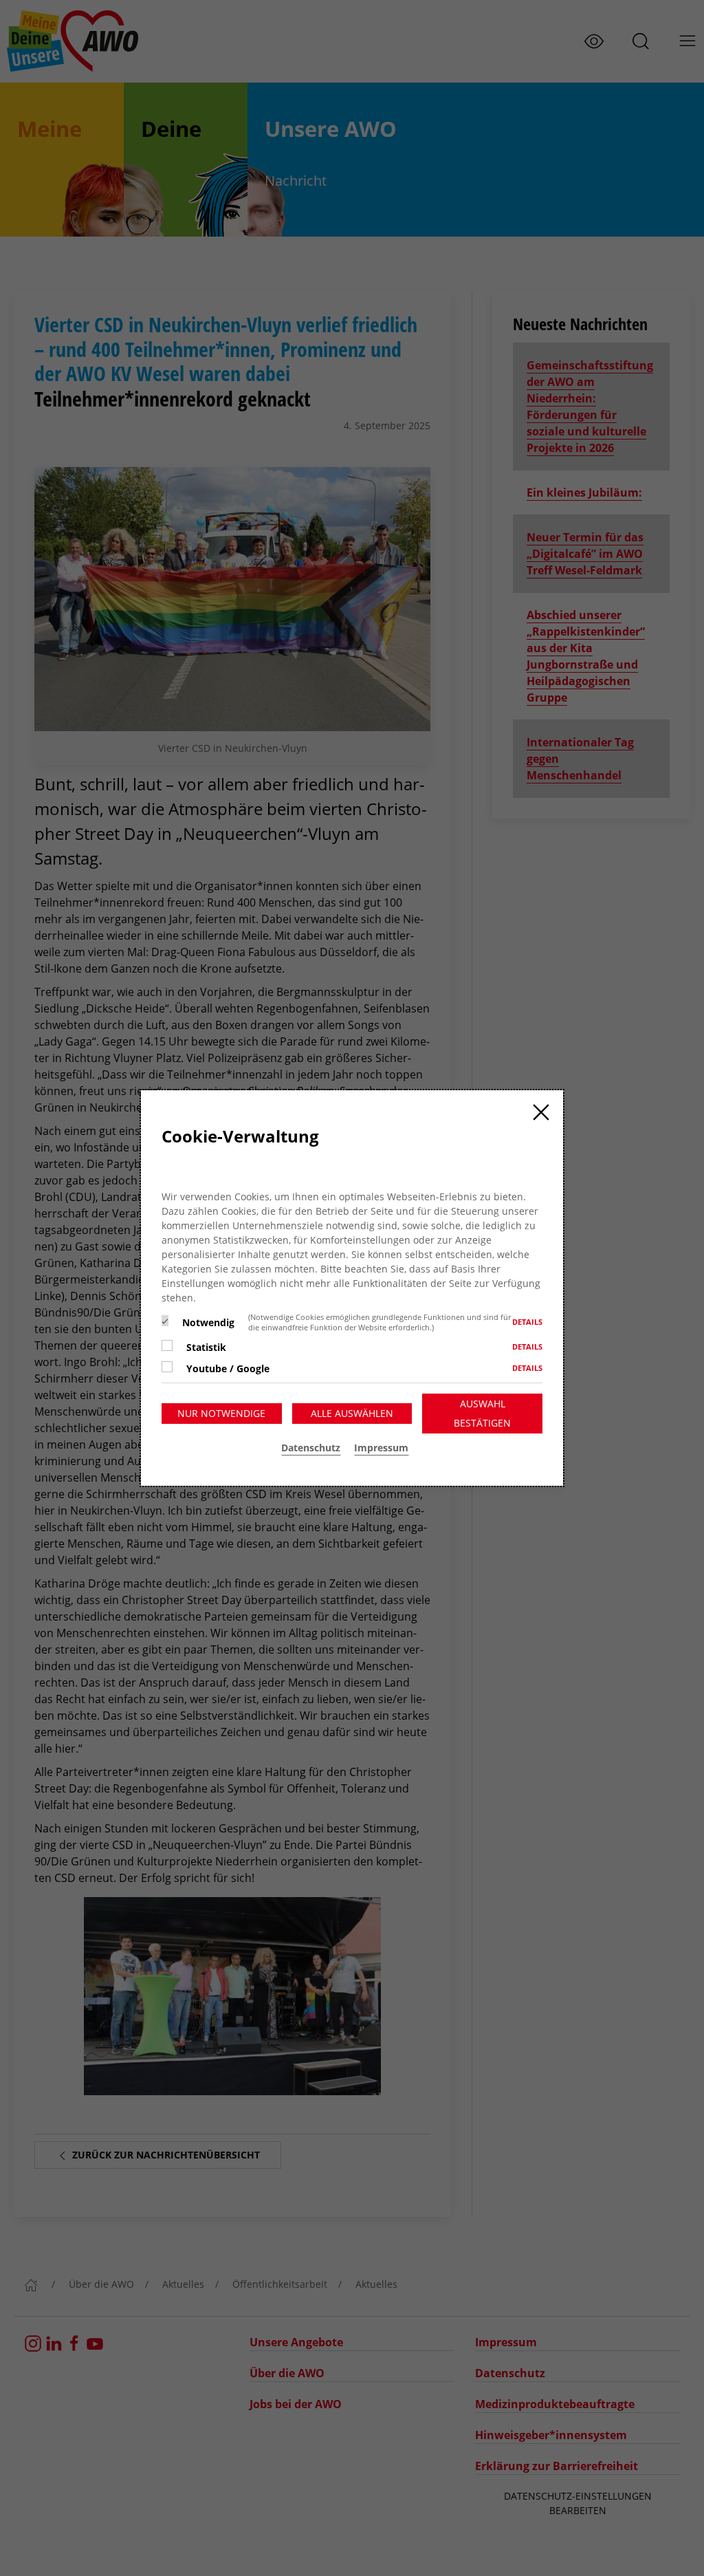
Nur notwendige (221, 1413)
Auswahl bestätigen (482, 1413)
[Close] (541, 1112)
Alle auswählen (352, 1413)
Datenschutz (311, 1448)
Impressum (381, 1448)
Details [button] (527, 1322)
